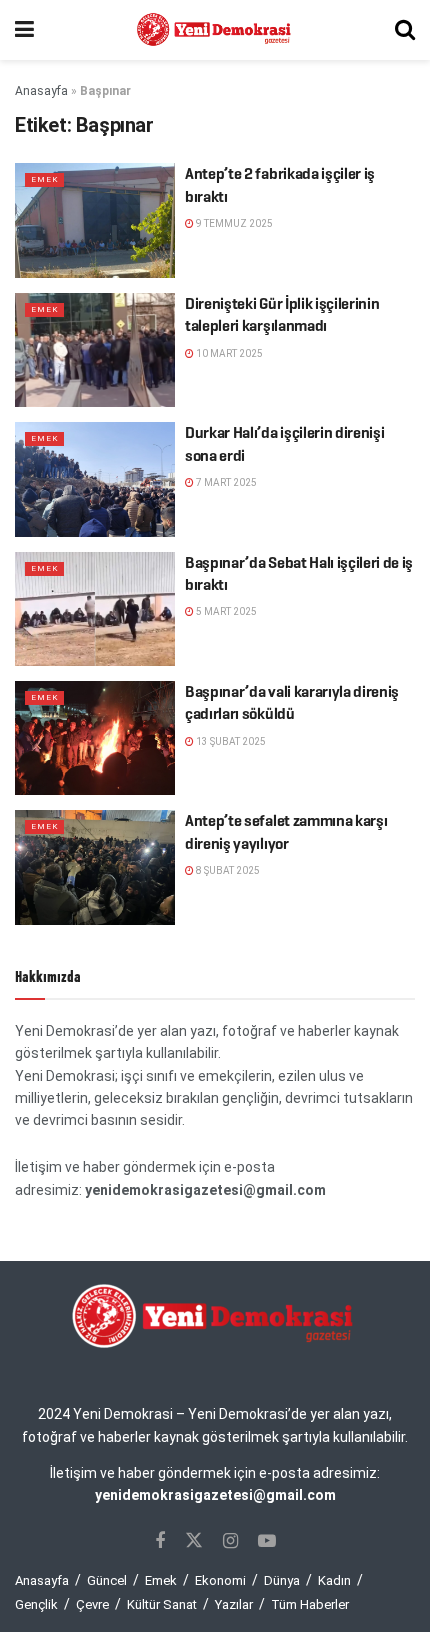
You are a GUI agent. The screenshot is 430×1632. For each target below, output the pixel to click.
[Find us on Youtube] (267, 1541)
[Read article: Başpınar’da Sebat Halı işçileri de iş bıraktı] (95, 609)
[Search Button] (405, 30)
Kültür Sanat (162, 1604)
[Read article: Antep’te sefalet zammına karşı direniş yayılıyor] (95, 867)
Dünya (282, 1580)
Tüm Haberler (310, 1604)
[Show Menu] (24, 30)
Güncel (107, 1580)
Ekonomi (220, 1580)
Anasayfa (41, 91)
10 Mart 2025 (228, 353)
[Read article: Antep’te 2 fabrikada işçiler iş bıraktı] (95, 220)
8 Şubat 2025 (227, 870)
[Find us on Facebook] (160, 1541)
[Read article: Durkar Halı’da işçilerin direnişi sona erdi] (95, 479)
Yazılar (234, 1604)
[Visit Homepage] (215, 30)
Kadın (334, 1580)
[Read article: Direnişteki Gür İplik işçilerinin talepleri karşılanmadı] (95, 350)
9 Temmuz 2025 (233, 223)
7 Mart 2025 (225, 482)
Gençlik (36, 1604)
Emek (44, 179)
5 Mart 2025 (225, 611)
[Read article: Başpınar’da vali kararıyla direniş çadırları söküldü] (95, 738)
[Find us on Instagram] (230, 1541)
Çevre (92, 1604)
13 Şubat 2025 (230, 741)
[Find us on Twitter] (194, 1541)
